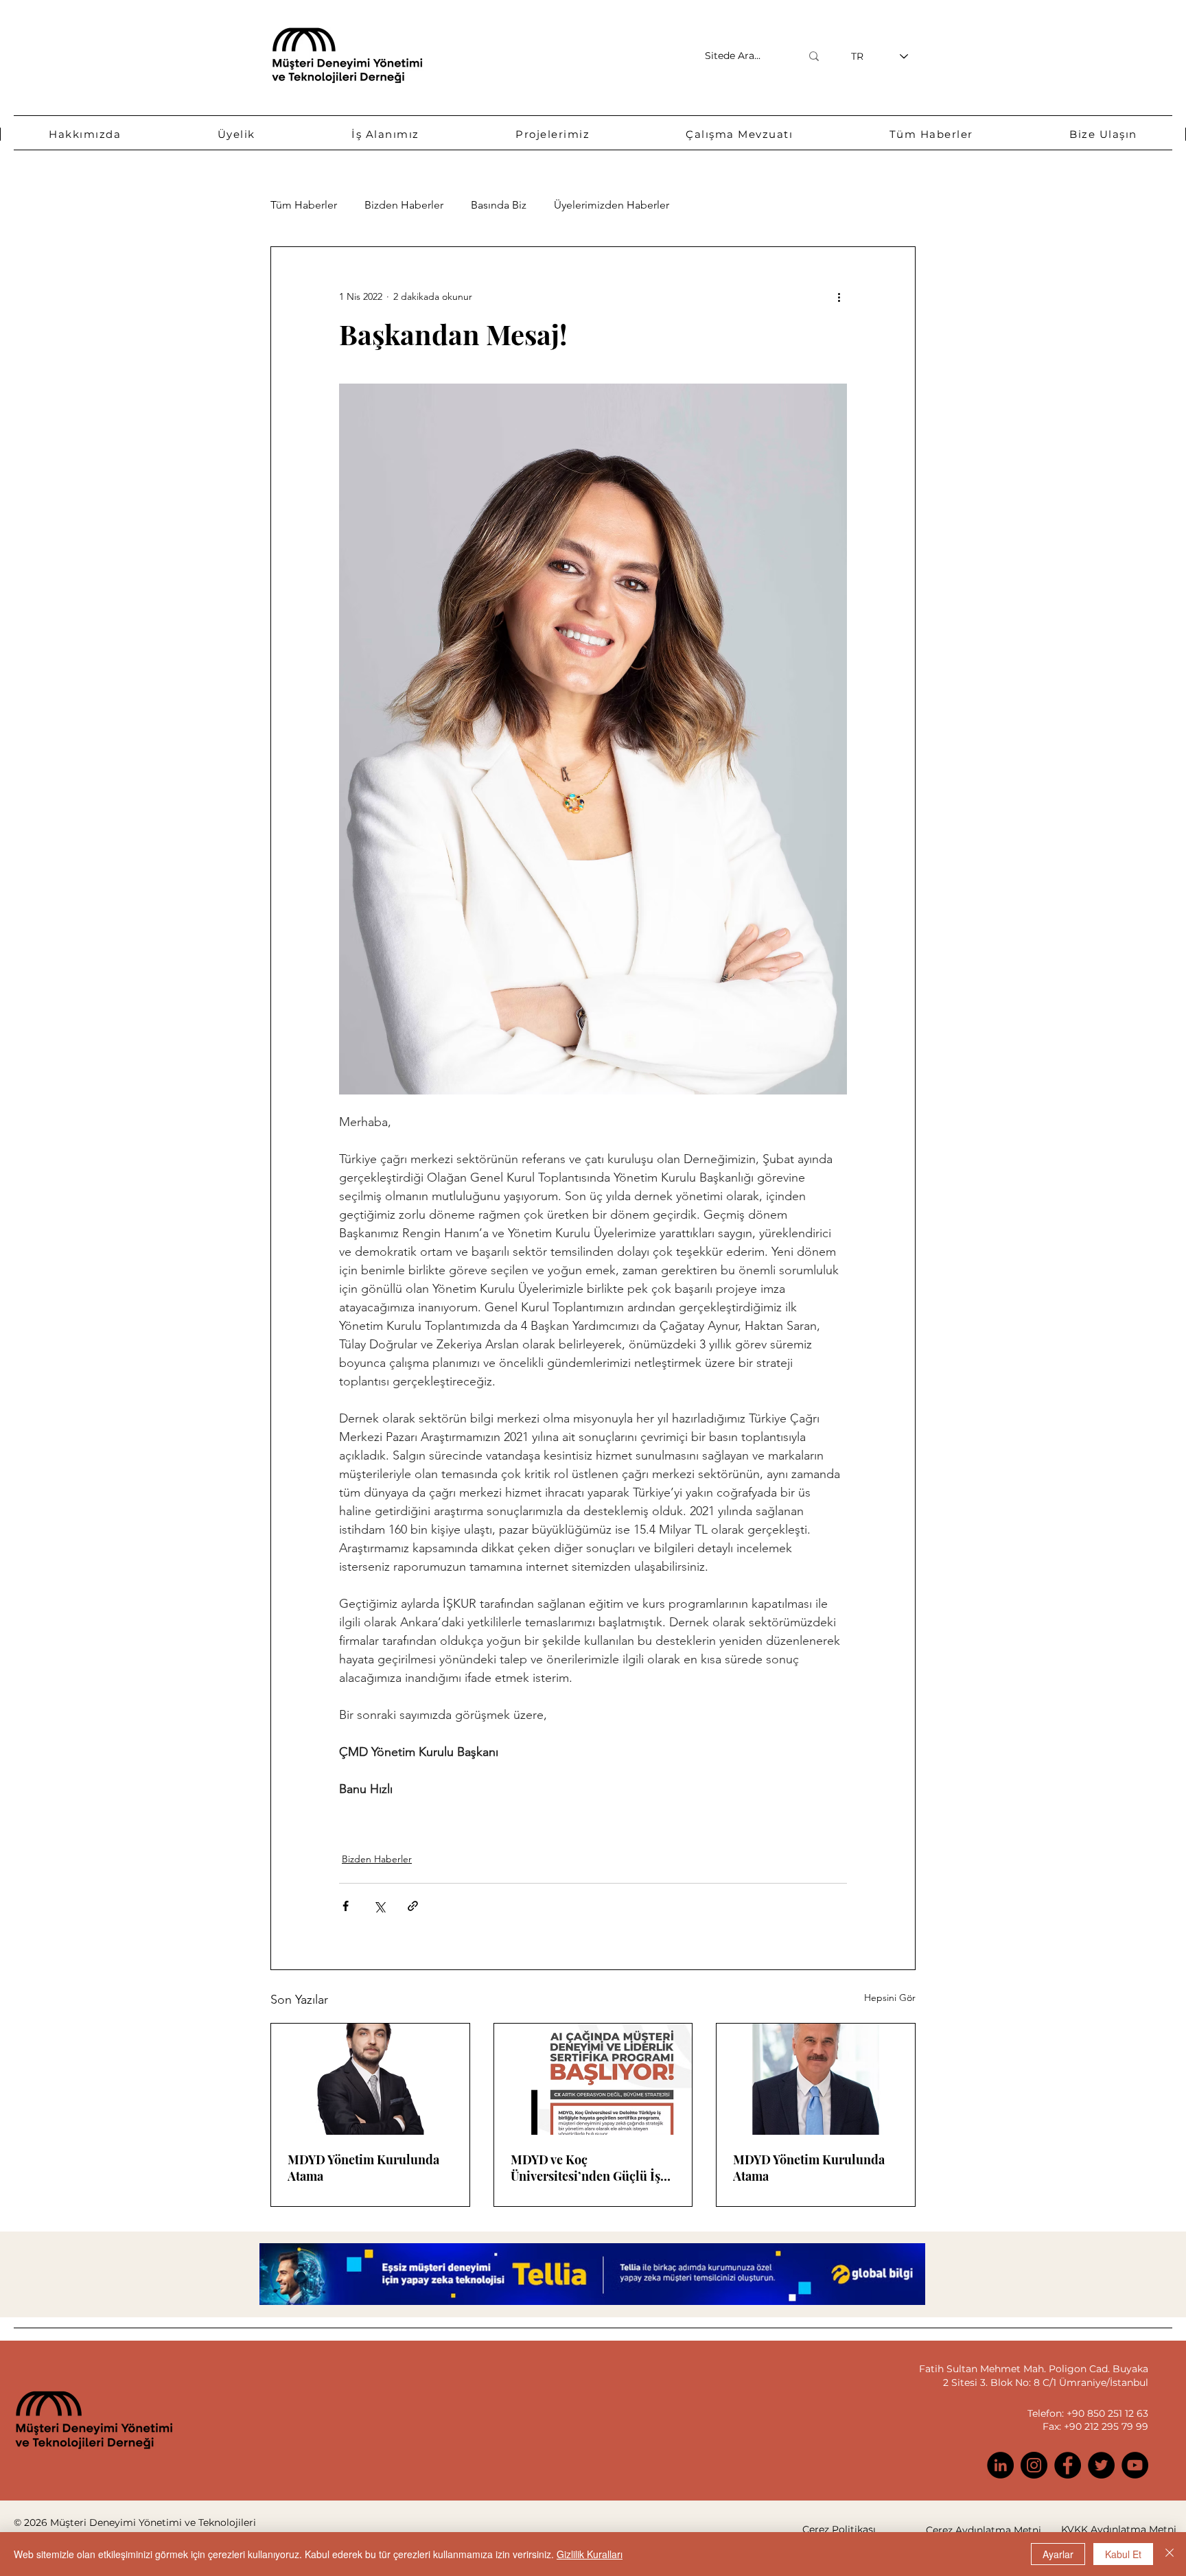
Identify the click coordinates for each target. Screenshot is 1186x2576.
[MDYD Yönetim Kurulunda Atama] (370, 2079)
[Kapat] (1170, 2554)
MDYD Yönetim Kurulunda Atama (363, 2168)
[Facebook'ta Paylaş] (346, 1906)
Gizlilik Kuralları (590, 2554)
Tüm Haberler (304, 205)
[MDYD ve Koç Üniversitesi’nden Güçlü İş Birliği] (593, 2079)
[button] (85, 134)
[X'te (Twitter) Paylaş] (379, 1906)
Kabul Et (1123, 2554)
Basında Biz (499, 205)
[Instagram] (1034, 2465)
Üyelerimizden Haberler (612, 205)
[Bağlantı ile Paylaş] (413, 1906)
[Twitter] (1101, 2465)
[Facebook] (1068, 2465)
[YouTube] (1135, 2465)
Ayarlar (1058, 2554)
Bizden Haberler (404, 205)
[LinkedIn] (1000, 2465)
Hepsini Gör (890, 1998)
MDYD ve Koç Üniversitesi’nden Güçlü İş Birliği (585, 2168)
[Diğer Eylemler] (839, 296)
